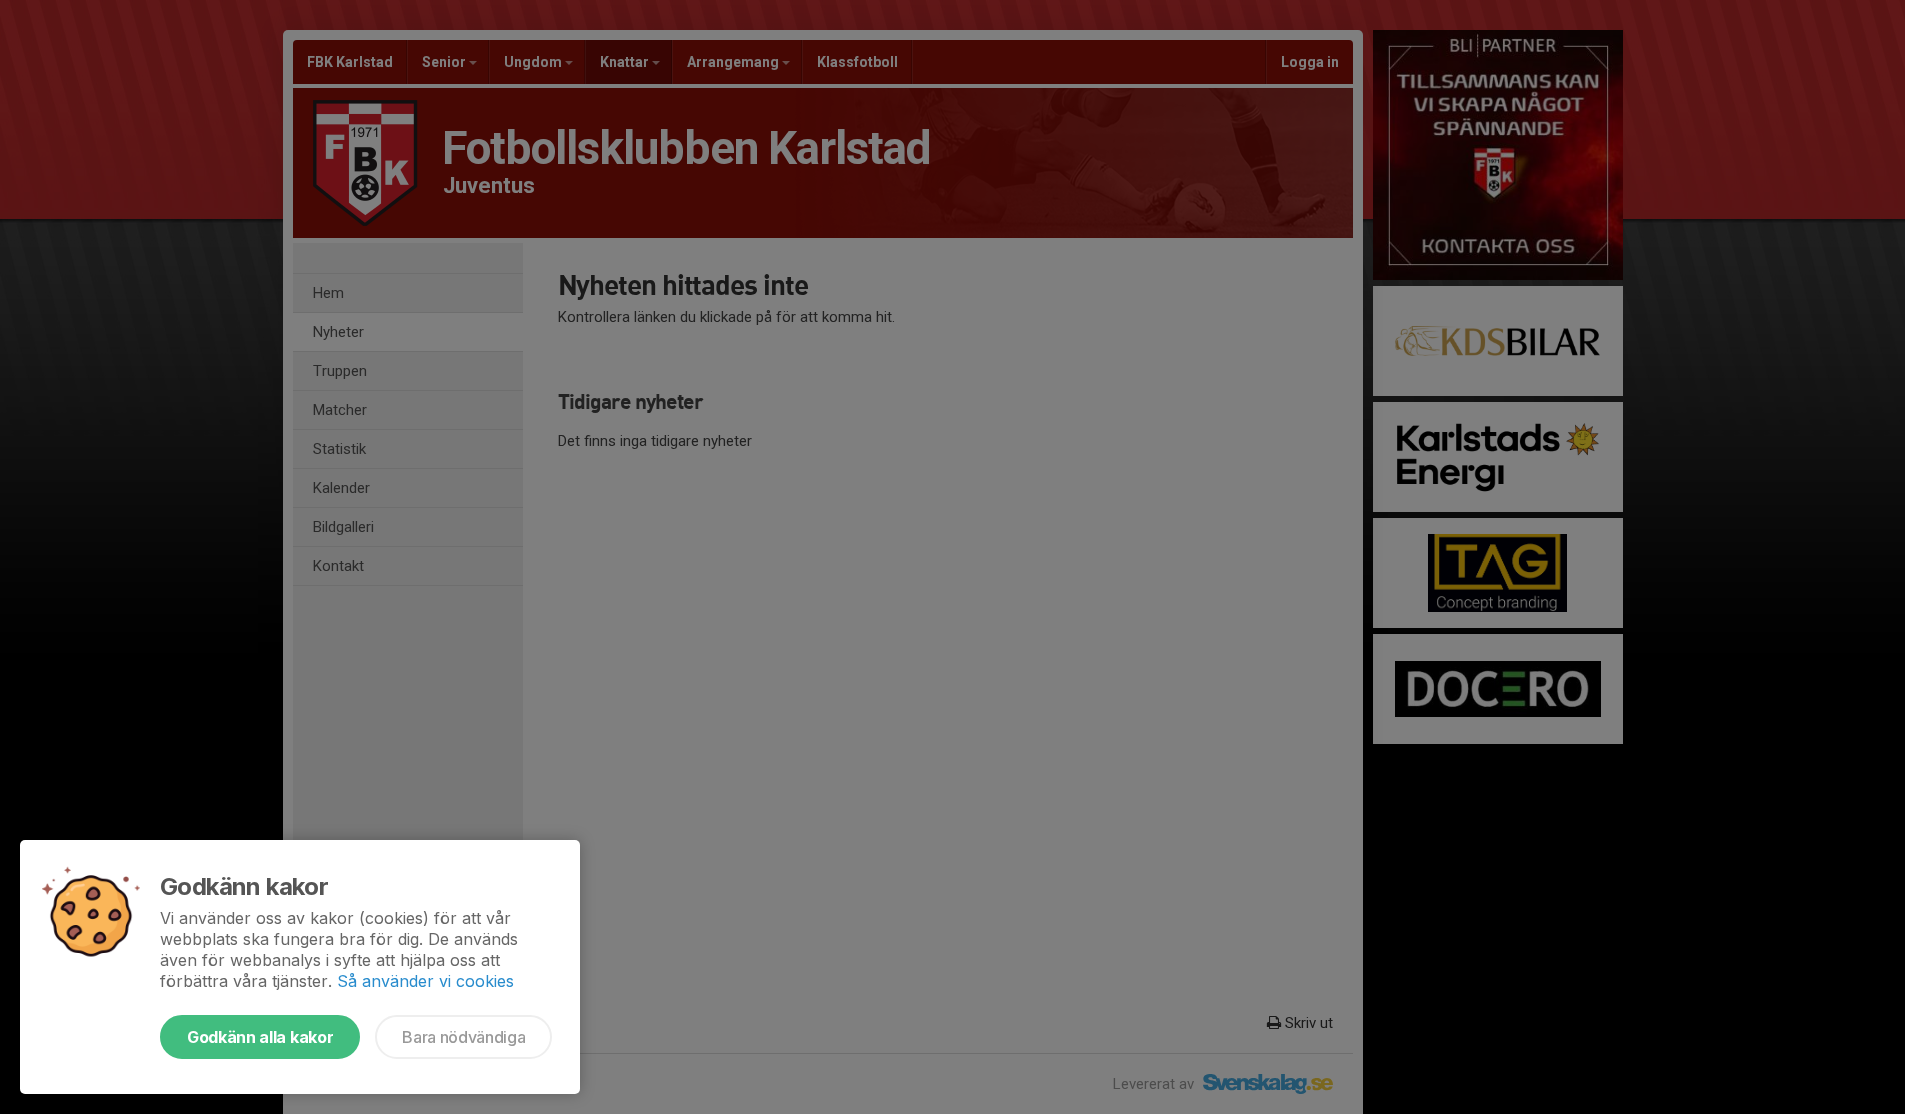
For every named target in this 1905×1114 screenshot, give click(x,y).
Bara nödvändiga (463, 1037)
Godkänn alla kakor (260, 1037)
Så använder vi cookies (425, 981)
